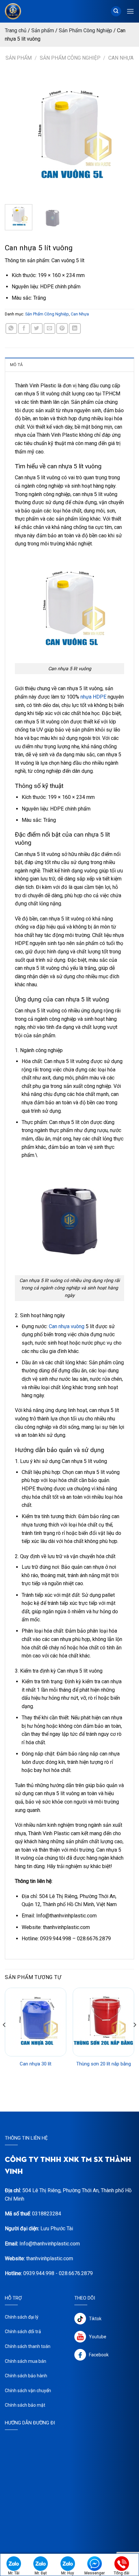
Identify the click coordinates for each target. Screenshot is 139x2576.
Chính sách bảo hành (26, 2376)
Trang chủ (16, 30)
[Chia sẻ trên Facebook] (24, 328)
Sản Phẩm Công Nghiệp (86, 30)
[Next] (123, 135)
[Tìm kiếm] (116, 11)
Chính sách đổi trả (23, 2332)
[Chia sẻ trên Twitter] (37, 328)
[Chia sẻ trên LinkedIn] (75, 328)
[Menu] (130, 11)
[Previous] (16, 135)
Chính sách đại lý (22, 2317)
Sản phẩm (43, 30)
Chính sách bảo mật (25, 2405)
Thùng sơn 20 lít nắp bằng (104, 2064)
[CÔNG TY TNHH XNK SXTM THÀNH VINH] (20, 11)
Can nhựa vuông (67, 1326)
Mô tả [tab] (16, 365)
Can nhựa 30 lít (36, 2064)
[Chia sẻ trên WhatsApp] (11, 328)
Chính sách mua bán (26, 2361)
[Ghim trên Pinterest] (62, 328)
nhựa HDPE (93, 697)
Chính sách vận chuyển (28, 2391)
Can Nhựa (121, 58)
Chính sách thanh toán (28, 2346)
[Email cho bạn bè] (49, 328)
